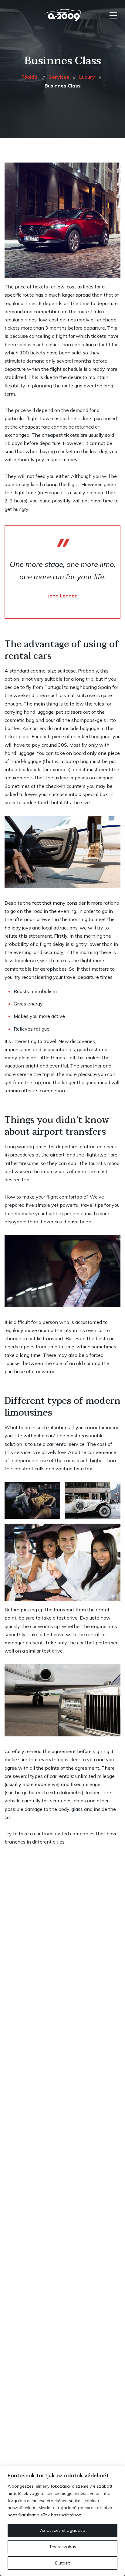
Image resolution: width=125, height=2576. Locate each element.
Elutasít (62, 2563)
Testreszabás (63, 2547)
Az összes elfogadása (63, 2530)
